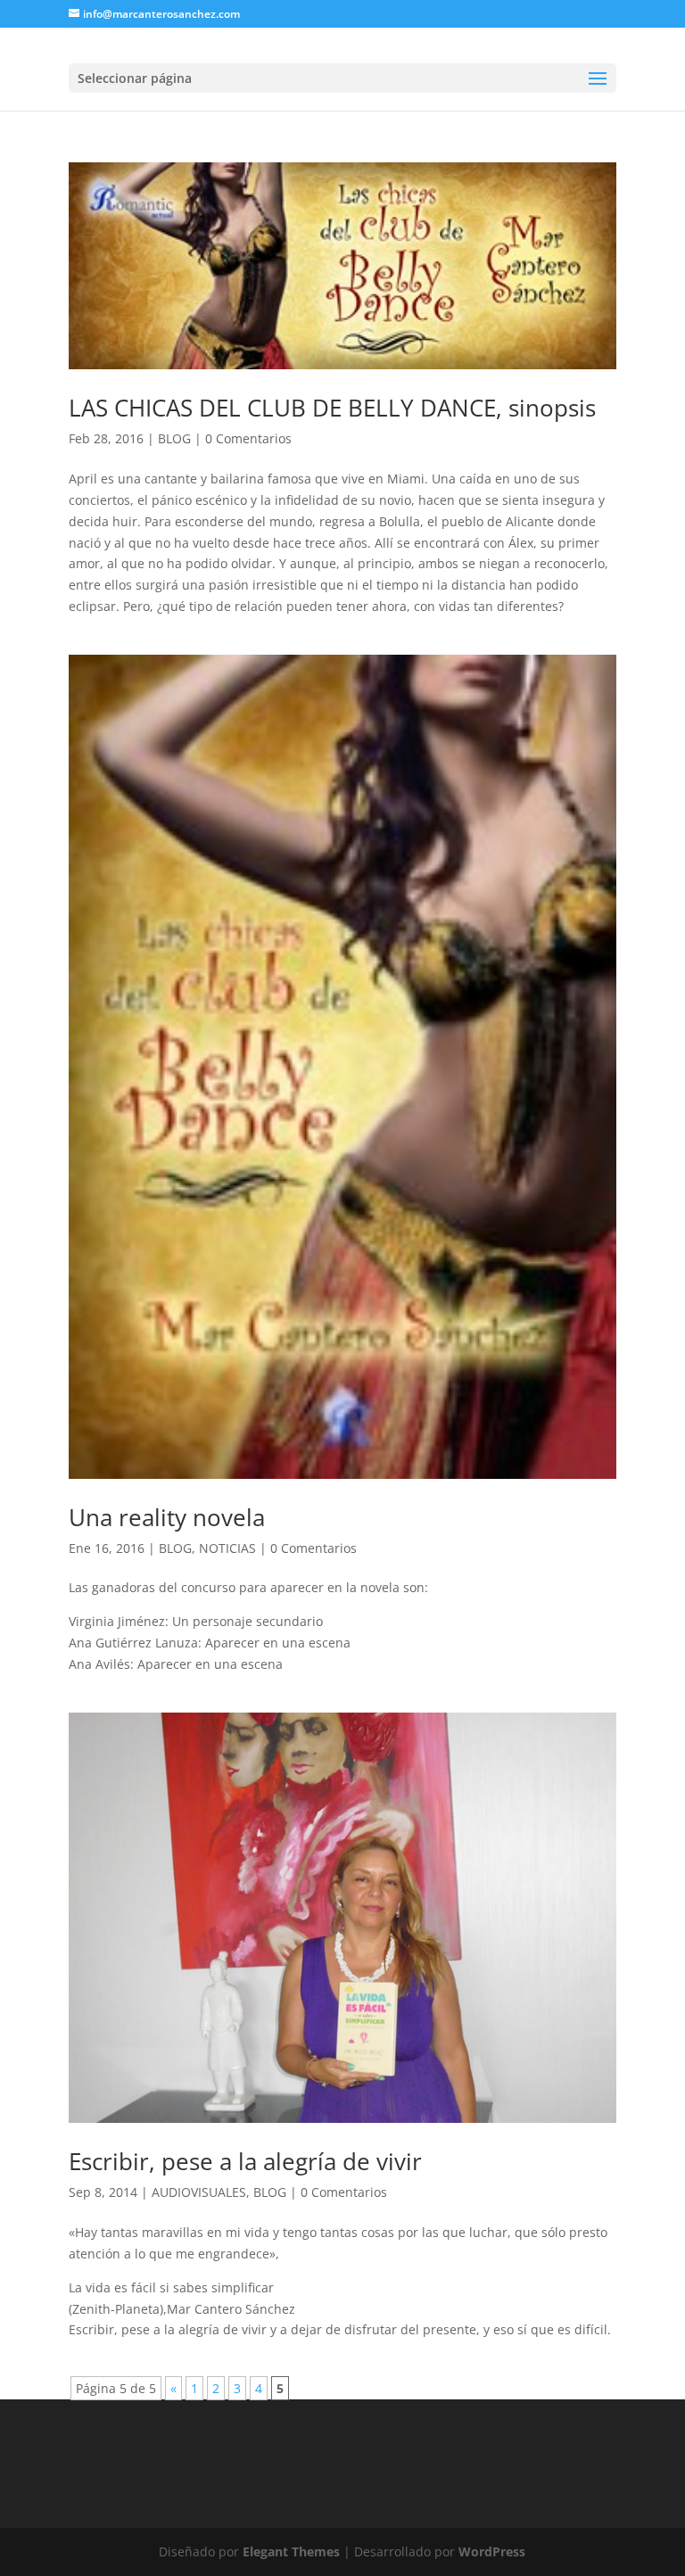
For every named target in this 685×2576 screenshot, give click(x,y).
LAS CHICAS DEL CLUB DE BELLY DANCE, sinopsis (332, 408)
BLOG (174, 438)
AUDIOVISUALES (199, 2192)
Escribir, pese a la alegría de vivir (245, 2161)
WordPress (492, 2551)
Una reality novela (167, 1517)
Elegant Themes (291, 2551)
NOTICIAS (227, 1548)
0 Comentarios (248, 438)
